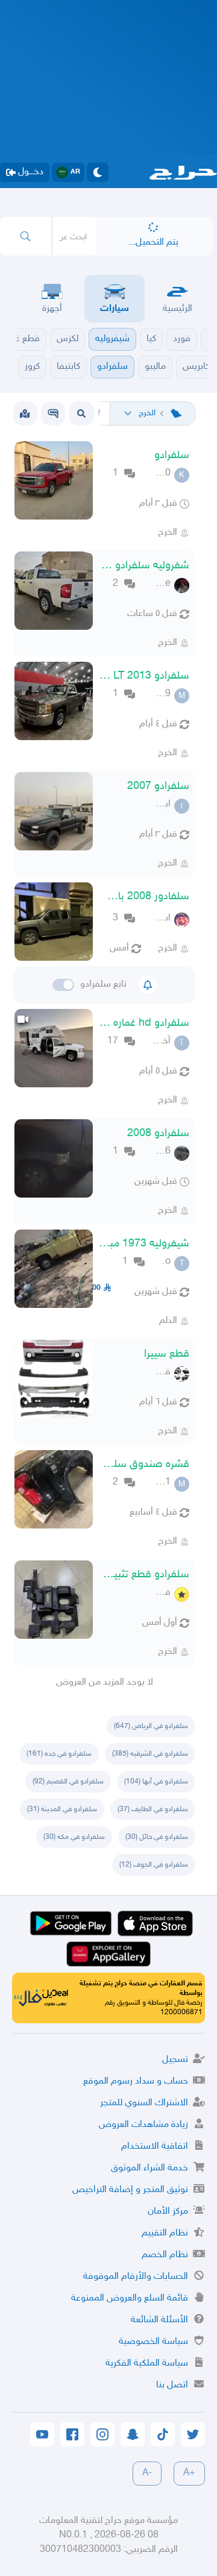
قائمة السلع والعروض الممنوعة (130, 2298)
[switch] (63, 985)
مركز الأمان (168, 2212)
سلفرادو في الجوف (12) (154, 1865)
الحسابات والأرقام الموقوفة (136, 2277)
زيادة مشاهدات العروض (143, 2125)
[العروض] (25, 413)
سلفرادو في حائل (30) (157, 1837)
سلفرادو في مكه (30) (74, 1837)
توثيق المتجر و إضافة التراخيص (130, 2190)
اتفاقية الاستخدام (155, 2147)
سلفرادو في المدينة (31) (62, 1809)
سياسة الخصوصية (153, 2342)
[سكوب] (53, 413)
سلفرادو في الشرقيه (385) (150, 1754)
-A (147, 2473)
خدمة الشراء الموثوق (149, 2168)
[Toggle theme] (98, 172)
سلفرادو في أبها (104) (156, 1782)
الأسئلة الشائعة (159, 2320)
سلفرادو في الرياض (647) (151, 1726)
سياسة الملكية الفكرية (147, 2364)
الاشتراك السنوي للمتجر (144, 2103)
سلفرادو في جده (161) (59, 1754)
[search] (25, 236)
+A (189, 2473)
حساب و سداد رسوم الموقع (136, 2081)
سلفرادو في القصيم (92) (68, 1782)
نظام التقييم (165, 2233)
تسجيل (175, 2060)
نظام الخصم (165, 2255)
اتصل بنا (172, 2385)
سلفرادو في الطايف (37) (153, 1809)
